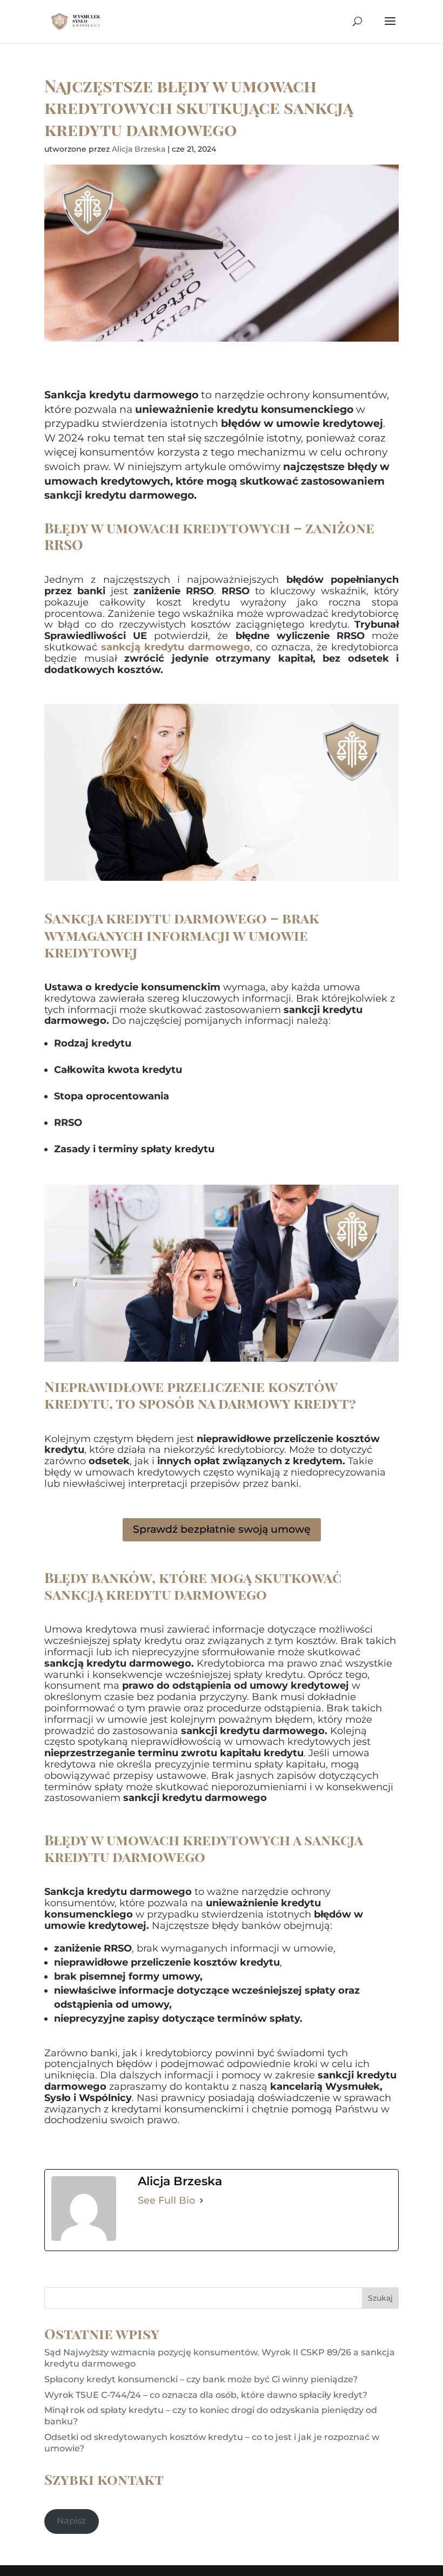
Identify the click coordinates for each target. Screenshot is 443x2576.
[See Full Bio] (202, 2200)
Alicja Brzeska (139, 149)
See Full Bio (166, 2200)
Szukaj (380, 2298)
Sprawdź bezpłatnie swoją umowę (222, 1529)
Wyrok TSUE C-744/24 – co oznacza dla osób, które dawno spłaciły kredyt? (206, 2395)
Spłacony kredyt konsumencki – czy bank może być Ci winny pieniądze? (201, 2379)
